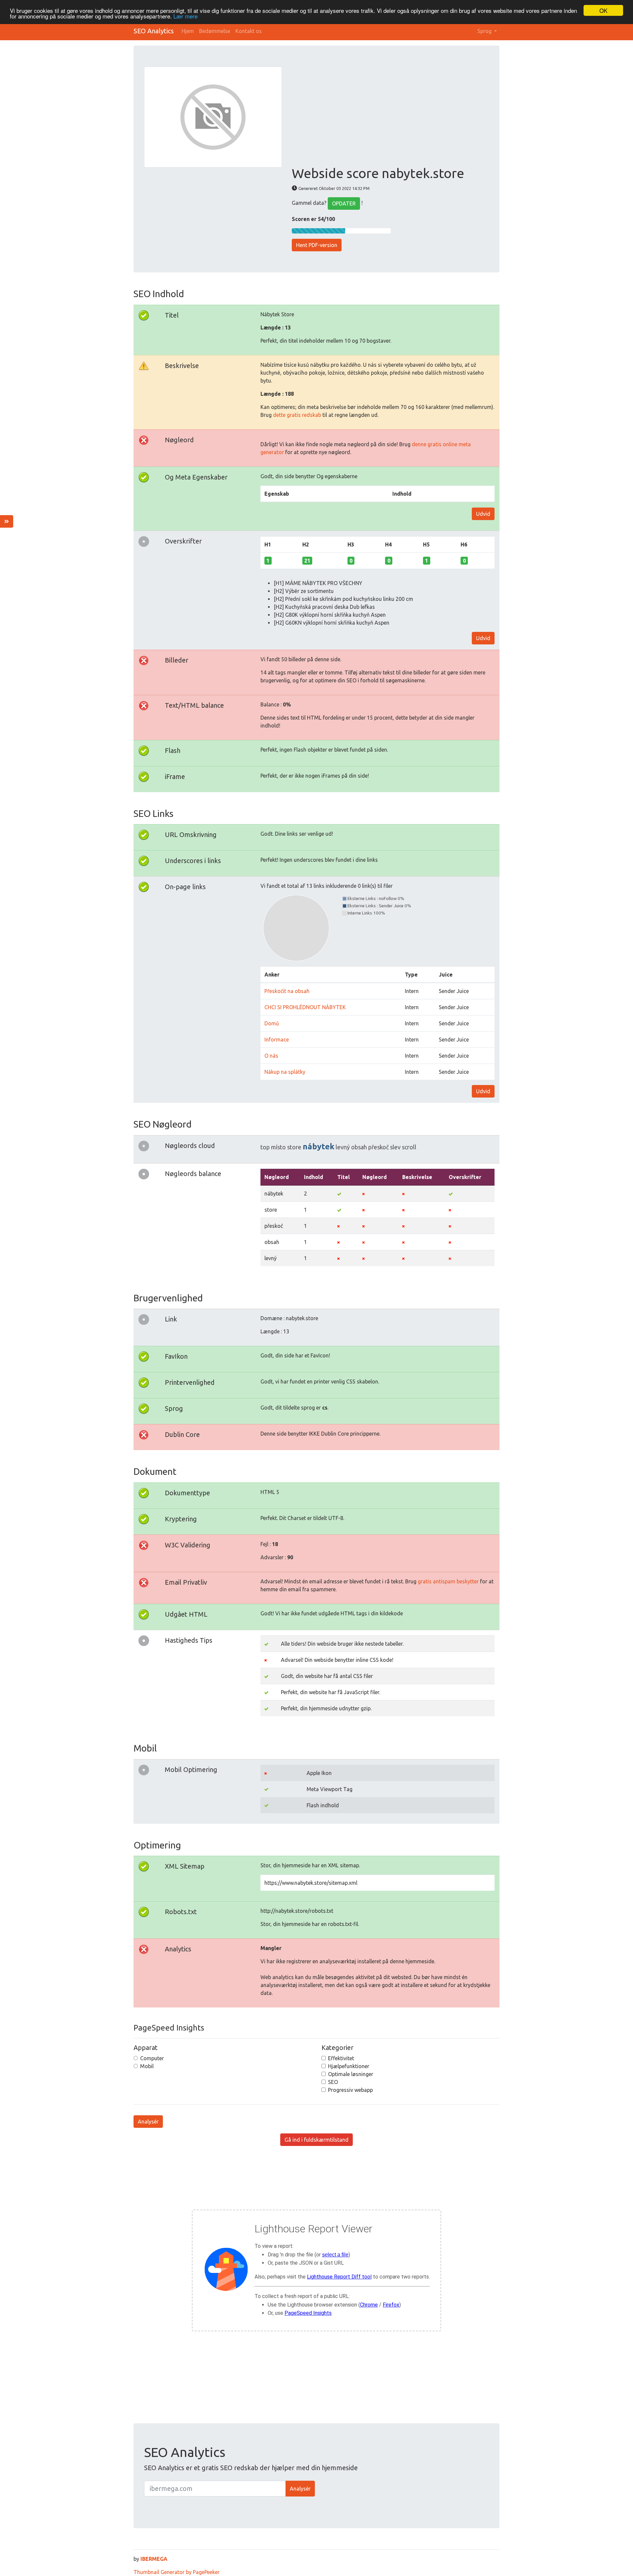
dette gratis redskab (297, 415)
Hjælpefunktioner (349, 2066)
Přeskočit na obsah (287, 991)
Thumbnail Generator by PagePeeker (177, 2572)
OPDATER (344, 203)
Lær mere (185, 16)
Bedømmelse (215, 31)
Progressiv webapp (350, 2090)
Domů (272, 1023)
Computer (152, 2058)
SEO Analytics (154, 31)
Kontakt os (249, 31)
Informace (277, 1040)
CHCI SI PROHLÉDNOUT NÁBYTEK (305, 1007)
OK (603, 10)
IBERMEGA (154, 2559)
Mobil (147, 2066)
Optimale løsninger (351, 2074)
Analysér (148, 2122)
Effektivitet (341, 2058)
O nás (271, 1056)
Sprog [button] (485, 31)
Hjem (188, 31)
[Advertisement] (390, 116)
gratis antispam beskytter (448, 1581)
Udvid (483, 514)
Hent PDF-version (317, 245)
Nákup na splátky (285, 1072)
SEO (333, 2082)
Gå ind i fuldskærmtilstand (316, 2140)
